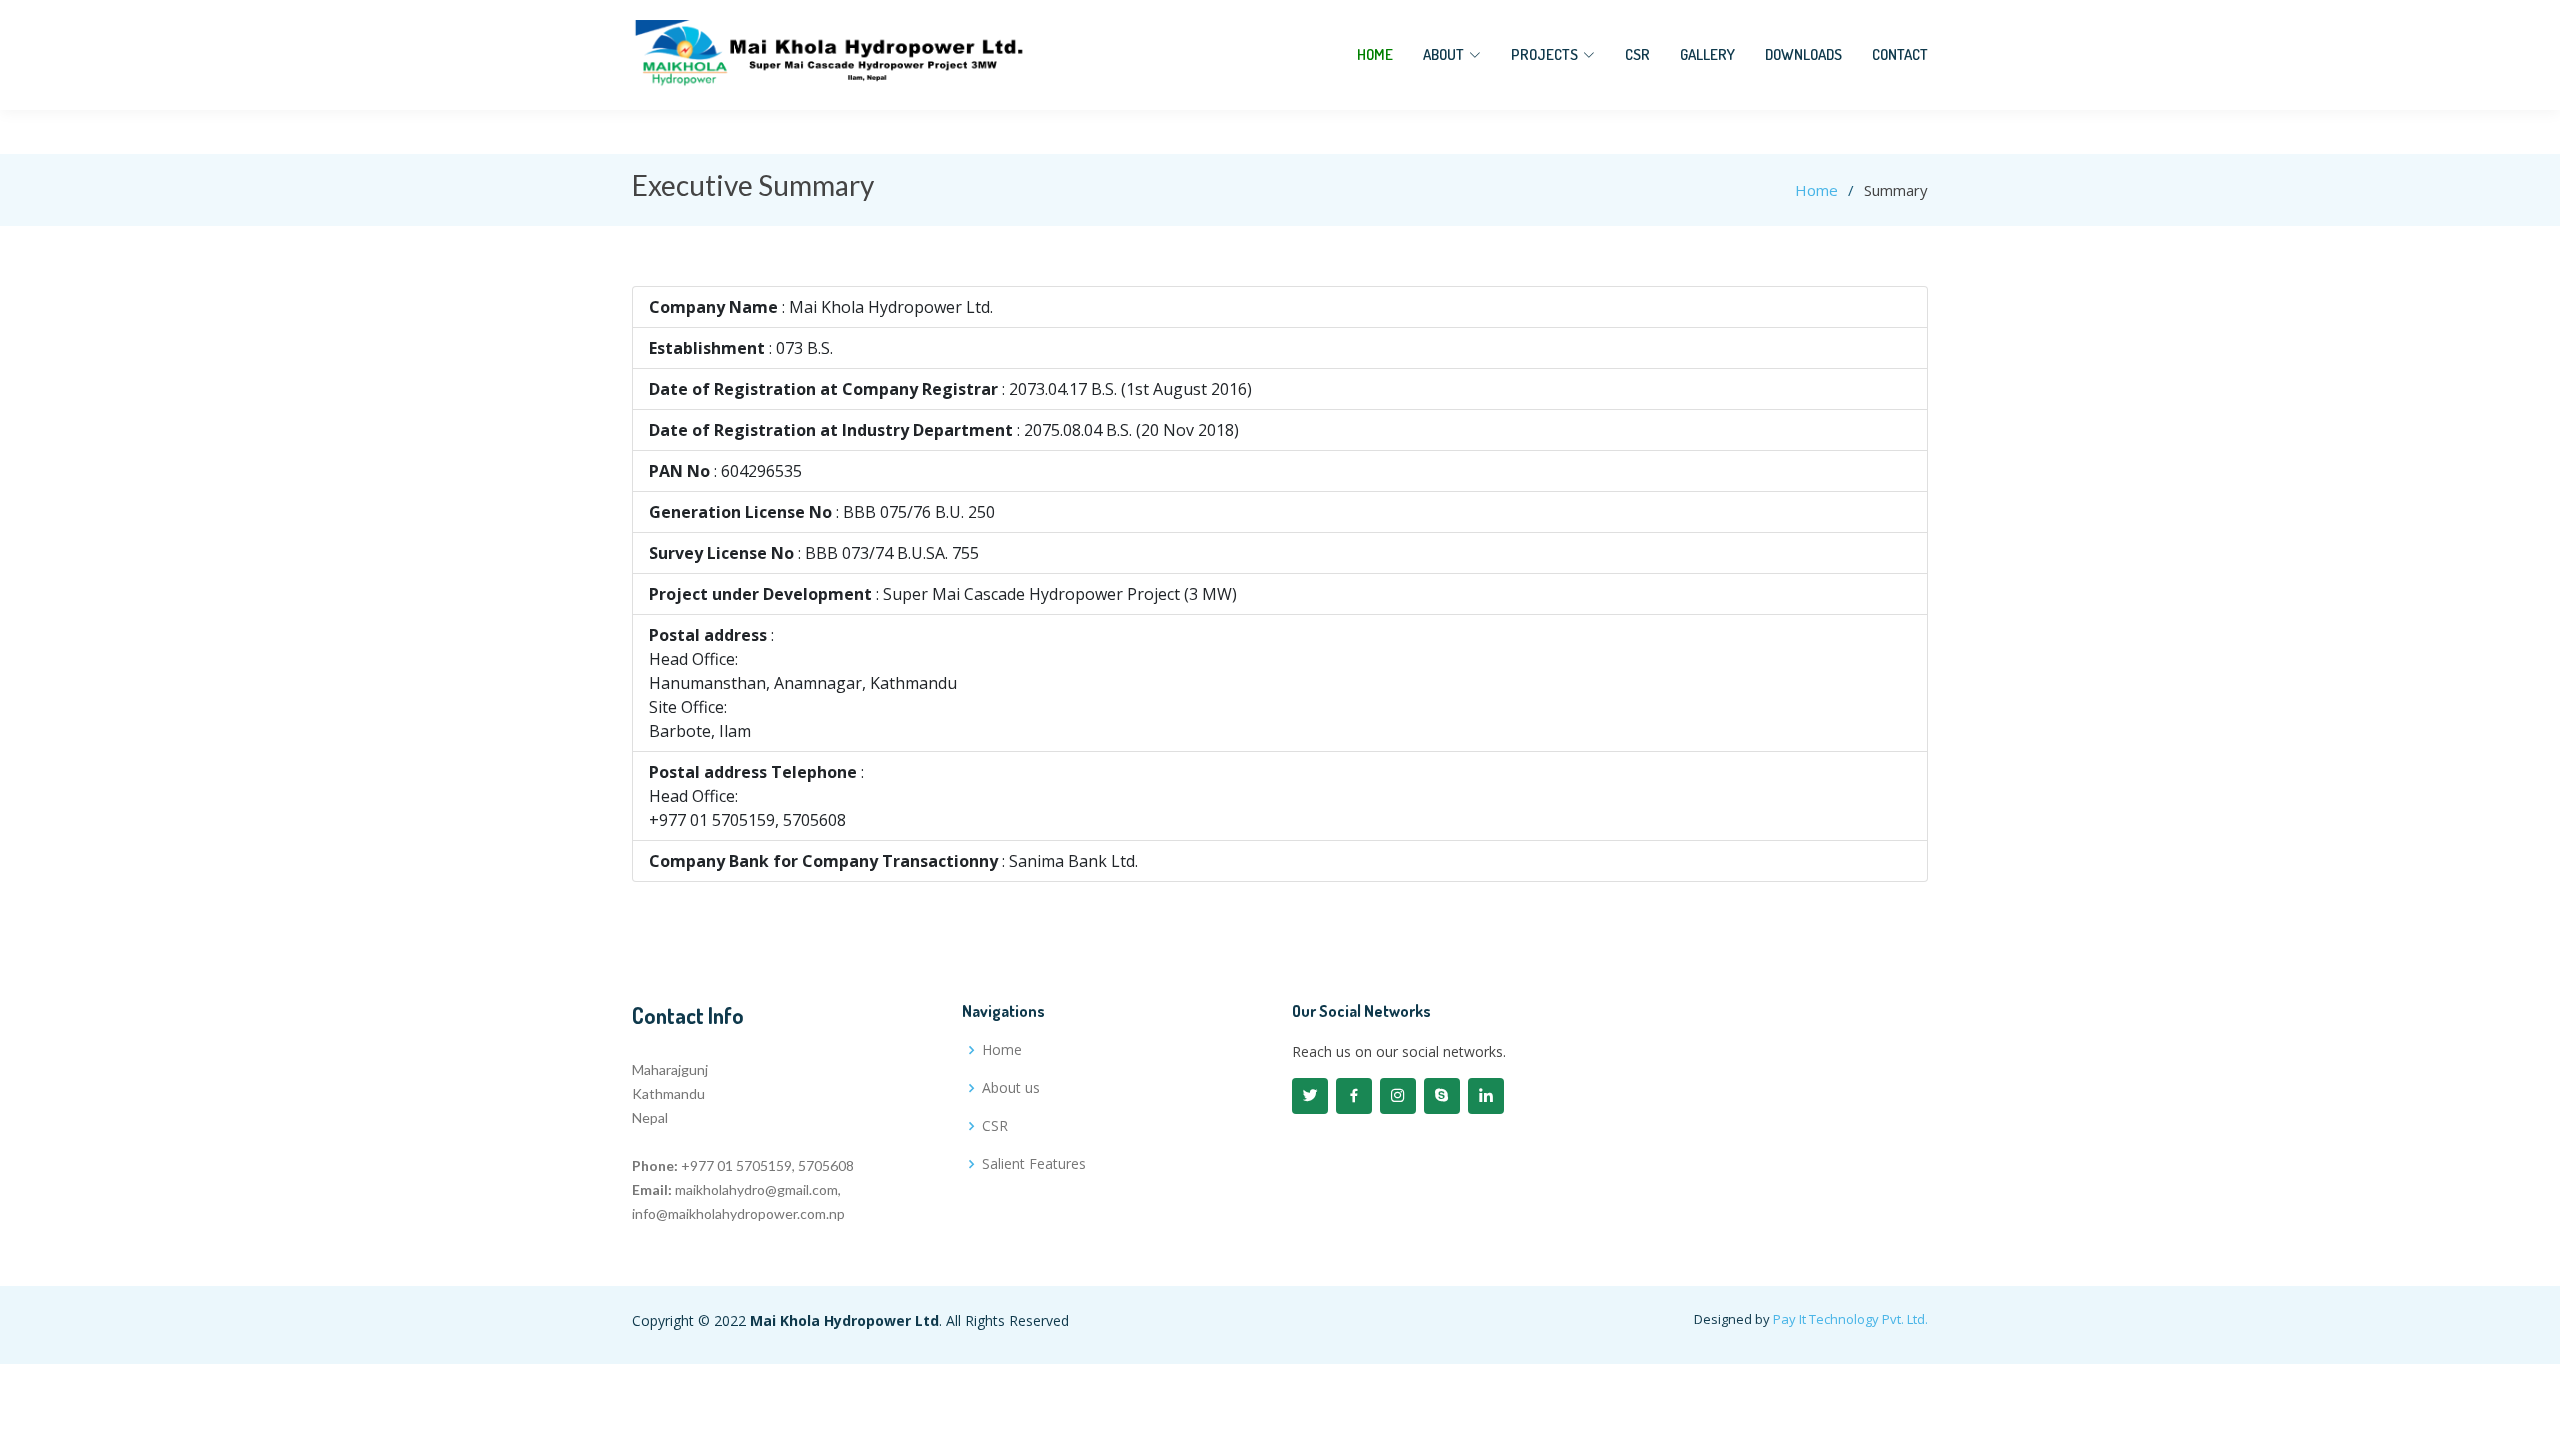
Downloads (1803, 54)
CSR (1637, 54)
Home (1375, 54)
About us (1011, 1088)
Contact (1900, 54)
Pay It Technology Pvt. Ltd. (1850, 1319)
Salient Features (1034, 1164)
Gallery (1707, 54)
